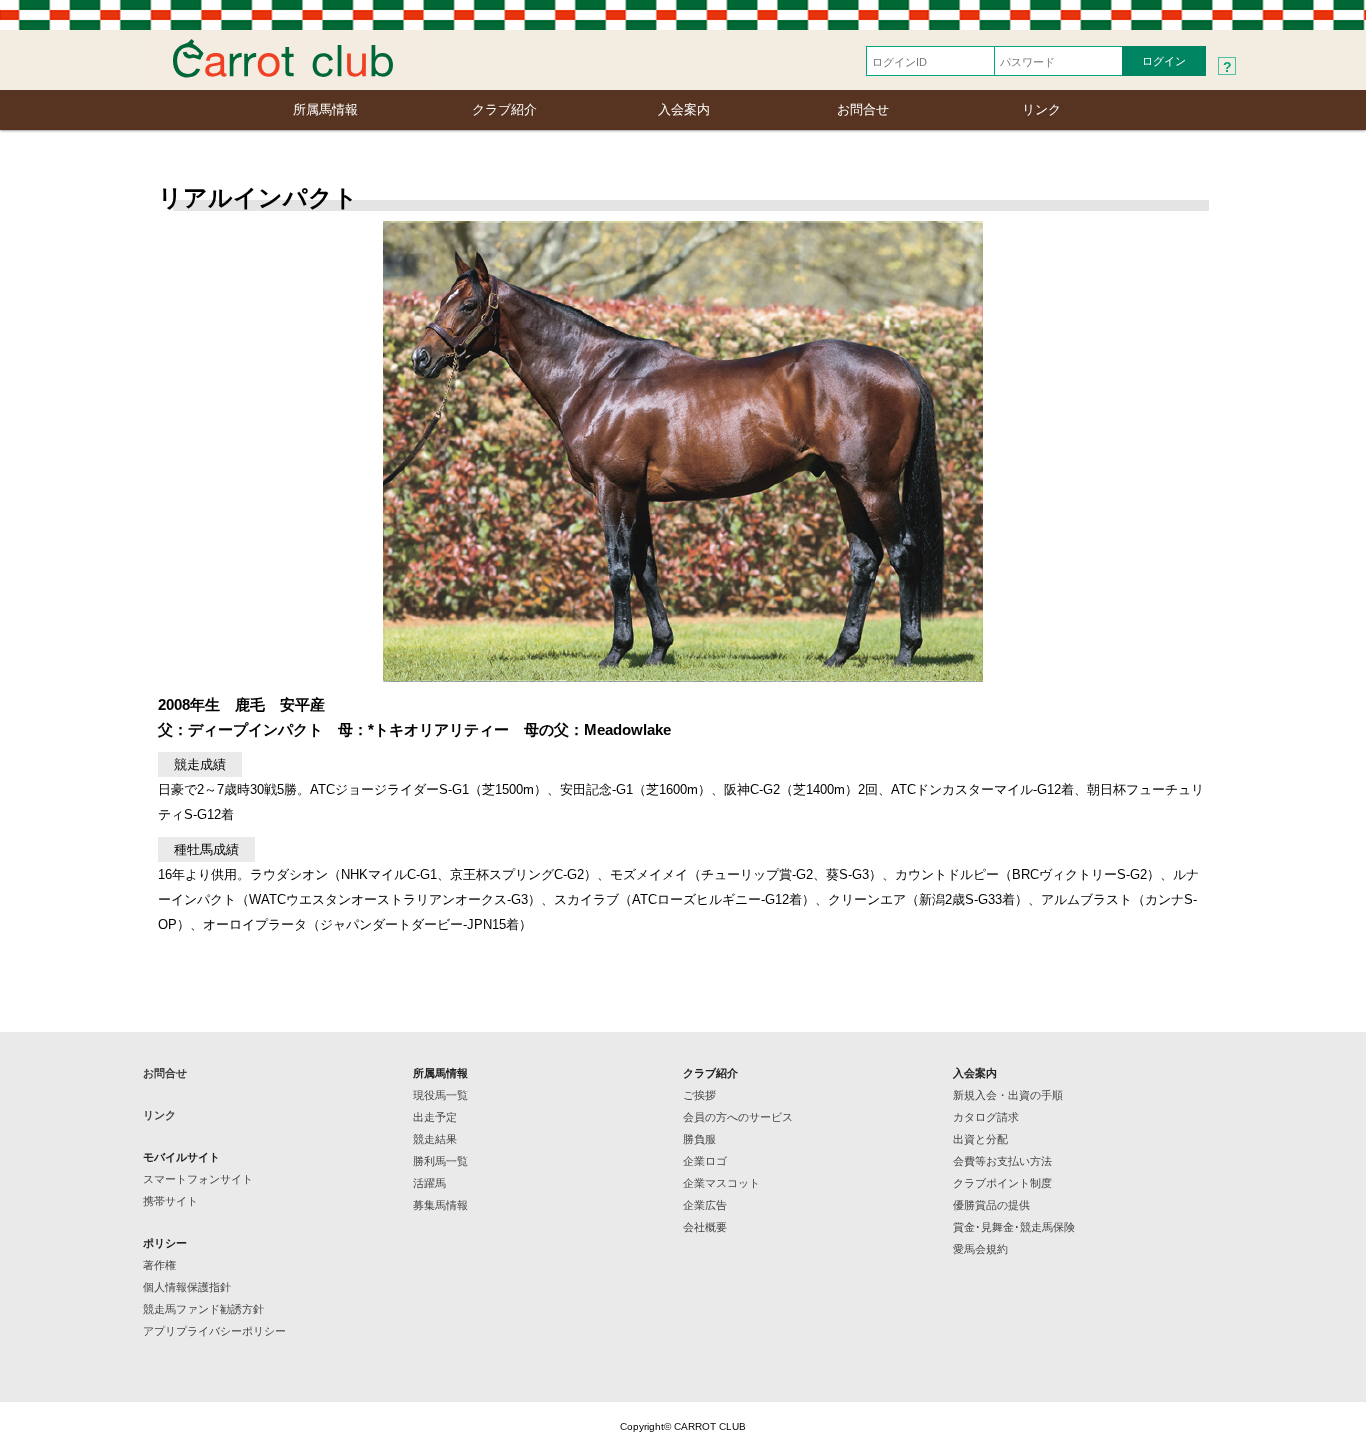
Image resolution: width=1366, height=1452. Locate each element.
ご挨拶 (699, 1095)
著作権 (159, 1265)
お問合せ (863, 109)
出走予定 (435, 1117)
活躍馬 (429, 1183)
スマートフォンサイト (198, 1179)
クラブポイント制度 (1002, 1183)
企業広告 (705, 1205)
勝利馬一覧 (440, 1161)
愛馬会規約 (980, 1249)
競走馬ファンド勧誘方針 (203, 1309)
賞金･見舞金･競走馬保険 (1014, 1227)
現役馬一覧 (440, 1095)
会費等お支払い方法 (1002, 1161)
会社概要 (705, 1227)
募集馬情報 (440, 1205)
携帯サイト (170, 1201)
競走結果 (435, 1139)
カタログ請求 (986, 1117)
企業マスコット (721, 1183)
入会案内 (684, 109)
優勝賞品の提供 (991, 1205)
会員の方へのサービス (738, 1117)
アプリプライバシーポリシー (214, 1331)
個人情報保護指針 (187, 1287)
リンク (1041, 109)
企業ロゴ (705, 1161)
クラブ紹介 (504, 109)
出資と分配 (980, 1139)
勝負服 (699, 1139)
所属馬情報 (325, 109)
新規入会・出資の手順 (1008, 1095)
